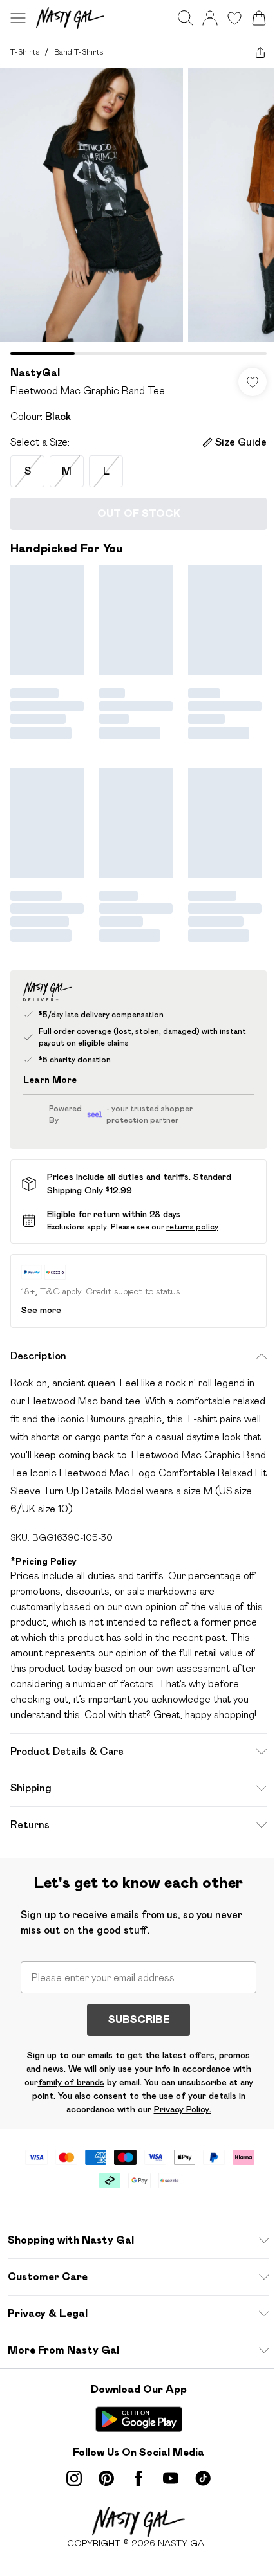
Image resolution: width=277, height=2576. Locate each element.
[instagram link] (74, 2478)
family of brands (71, 2082)
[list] (138, 212)
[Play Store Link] (139, 2419)
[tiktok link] (203, 2478)
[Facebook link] (138, 2478)
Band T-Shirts (79, 52)
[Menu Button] (18, 18)
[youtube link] (171, 2478)
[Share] (260, 52)
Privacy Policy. (183, 2109)
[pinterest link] (106, 2478)
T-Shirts (25, 52)
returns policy (192, 1227)
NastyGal (35, 373)
